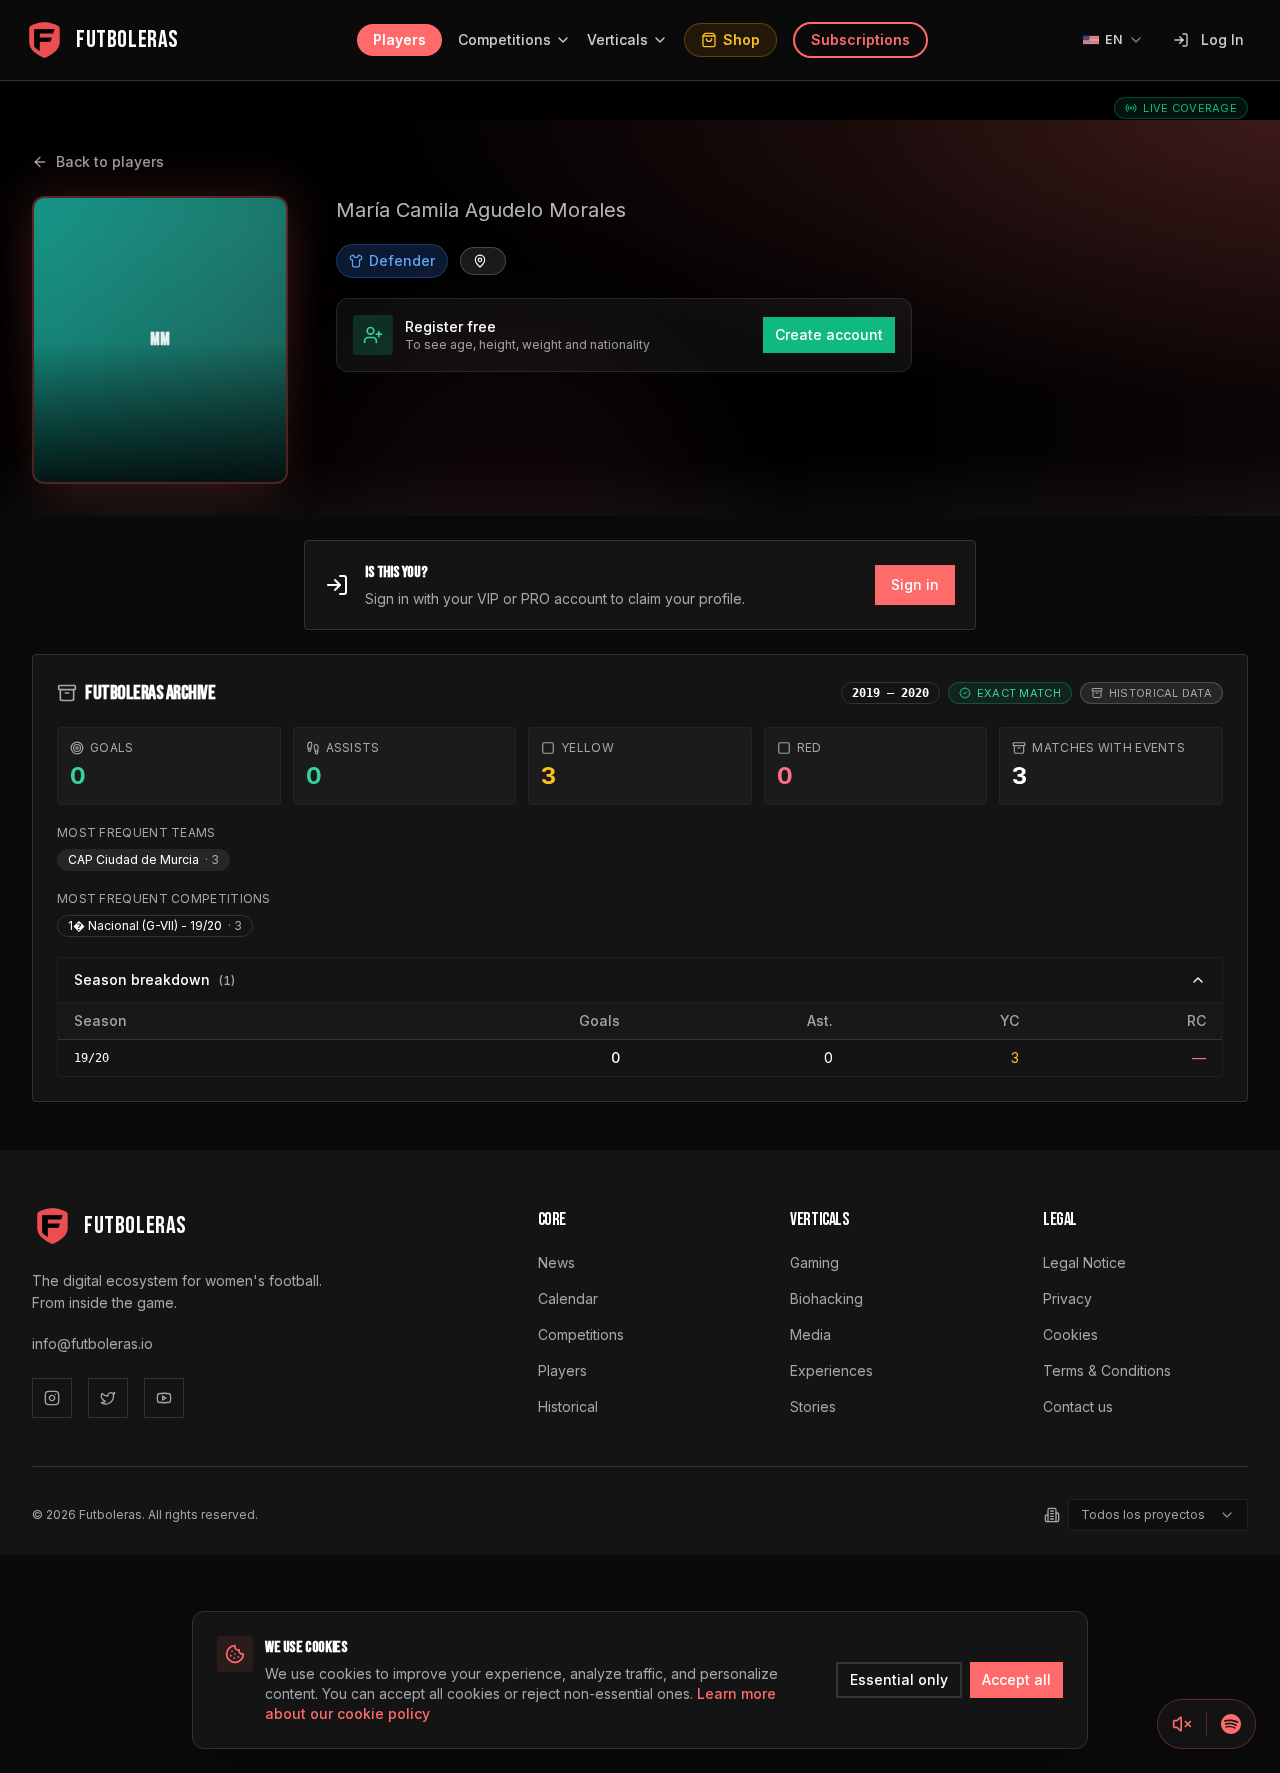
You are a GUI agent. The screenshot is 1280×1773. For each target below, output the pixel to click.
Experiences (831, 1370)
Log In (1222, 39)
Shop (741, 39)
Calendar (568, 1298)
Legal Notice (1084, 1262)
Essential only (899, 1679)
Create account (829, 334)
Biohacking (826, 1298)
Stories (813, 1406)
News (556, 1262)
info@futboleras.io (92, 1343)
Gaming (814, 1262)
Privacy (1067, 1298)
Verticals (617, 39)
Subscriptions (860, 39)
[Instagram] (52, 1398)
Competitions (504, 39)
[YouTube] (164, 1398)
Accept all (1016, 1679)
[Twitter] (108, 1398)
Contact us (1078, 1406)
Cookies (1070, 1334)
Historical (568, 1406)
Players (399, 39)
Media (810, 1334)
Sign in (915, 584)
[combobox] (1158, 1515)
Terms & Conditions (1107, 1370)
